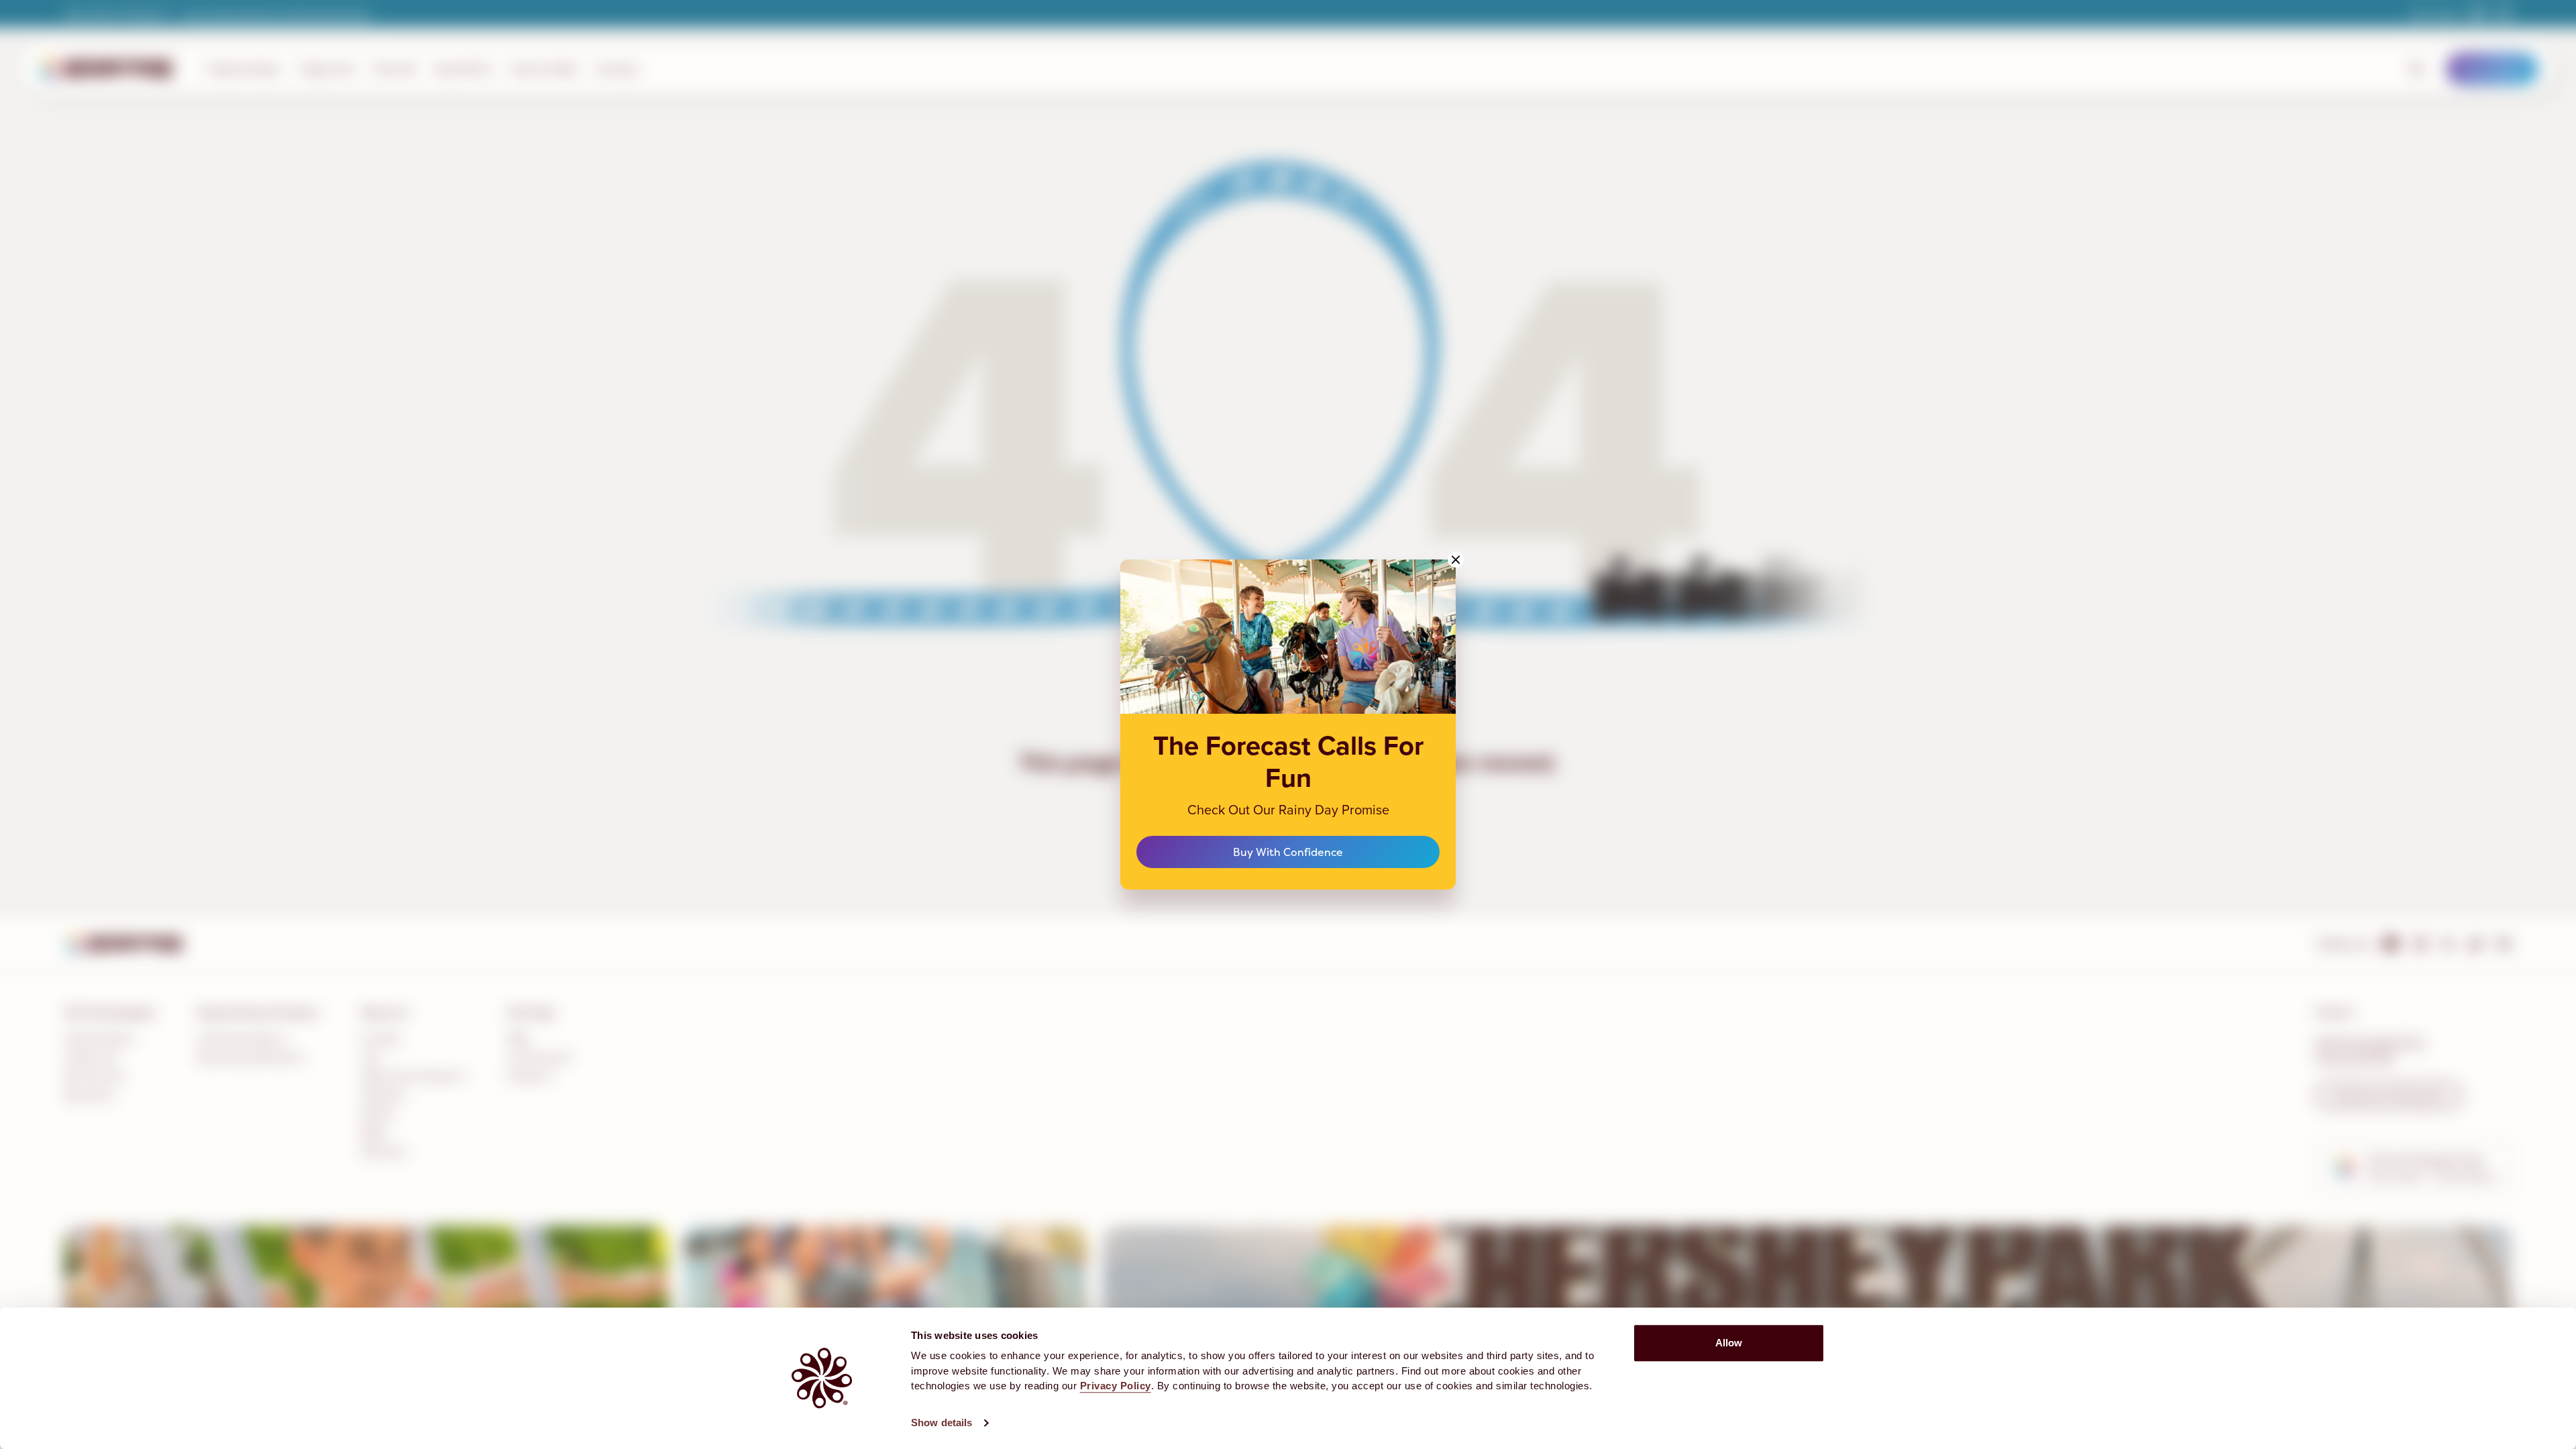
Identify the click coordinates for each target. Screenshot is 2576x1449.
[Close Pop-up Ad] (1456, 559)
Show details (942, 1423)
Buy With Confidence (1288, 852)
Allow (1729, 1343)
